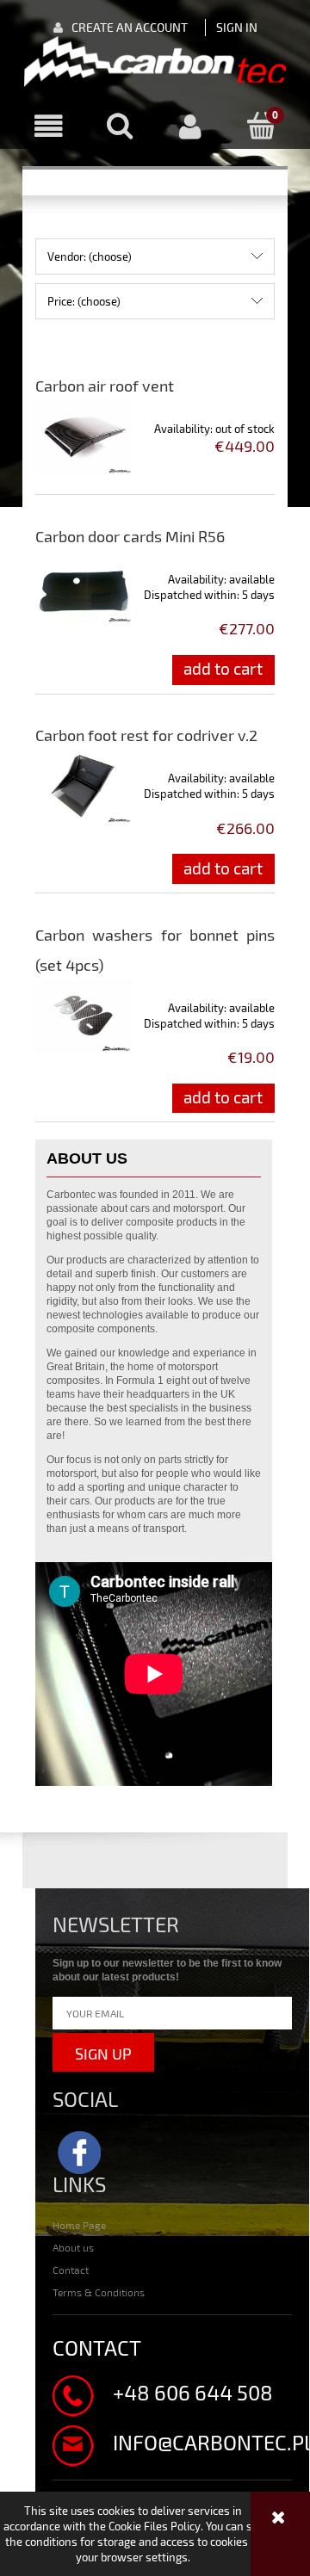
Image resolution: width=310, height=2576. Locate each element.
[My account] (191, 127)
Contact (71, 2270)
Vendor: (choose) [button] (90, 256)
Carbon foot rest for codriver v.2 (146, 735)
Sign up (103, 2054)
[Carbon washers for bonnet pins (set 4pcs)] (83, 1016)
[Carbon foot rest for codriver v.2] (83, 786)
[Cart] (262, 126)
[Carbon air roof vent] (83, 437)
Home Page (79, 2225)
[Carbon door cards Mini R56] (83, 587)
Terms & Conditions (99, 2292)
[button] (49, 127)
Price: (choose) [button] (84, 301)
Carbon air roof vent (105, 386)
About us (73, 2247)
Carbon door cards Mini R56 (130, 536)
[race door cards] (155, 62)
